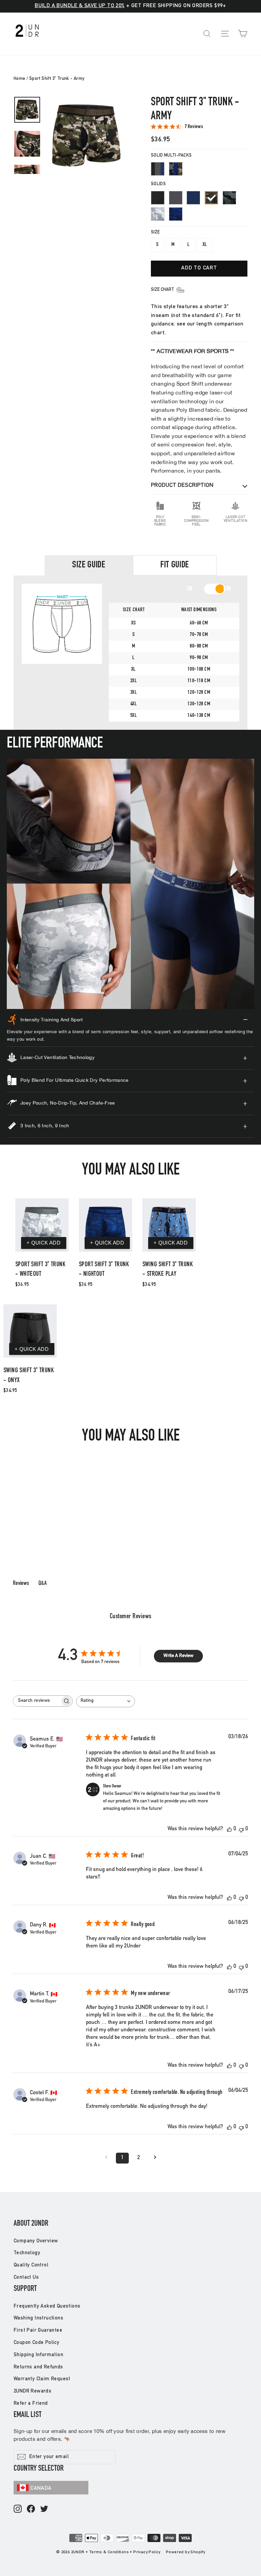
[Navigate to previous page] (106, 2158)
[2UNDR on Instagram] (18, 2509)
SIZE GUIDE (89, 565)
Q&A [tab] (42, 1584)
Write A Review (178, 1656)
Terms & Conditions (109, 2552)
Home (20, 79)
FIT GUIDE (175, 565)
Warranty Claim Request (42, 2379)
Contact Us (26, 2278)
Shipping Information (38, 2355)
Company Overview (36, 2241)
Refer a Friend (31, 2404)
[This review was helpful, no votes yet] (229, 1829)
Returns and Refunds (38, 2367)
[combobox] (106, 1701)
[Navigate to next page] (155, 2158)
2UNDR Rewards (32, 2391)
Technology (27, 2253)
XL (205, 245)
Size (155, 233)
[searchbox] (37, 1701)
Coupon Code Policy (36, 2343)
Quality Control (31, 2265)
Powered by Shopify (185, 2552)
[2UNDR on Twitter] (44, 2509)
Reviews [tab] (21, 1584)
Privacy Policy (147, 2552)
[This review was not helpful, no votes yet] (241, 1829)
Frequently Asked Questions (47, 2306)
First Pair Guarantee (38, 2331)
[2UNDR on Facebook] (31, 2509)
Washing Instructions (38, 2318)
